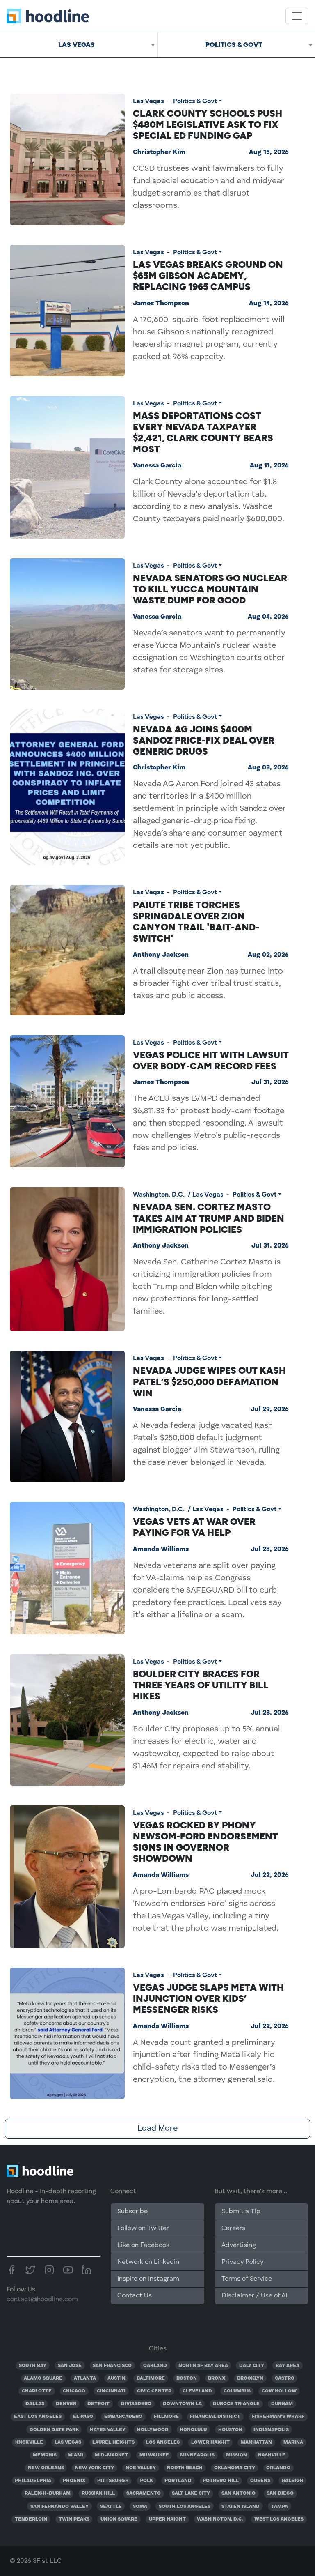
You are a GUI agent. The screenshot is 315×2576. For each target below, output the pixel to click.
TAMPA (280, 2507)
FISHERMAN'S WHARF (278, 2417)
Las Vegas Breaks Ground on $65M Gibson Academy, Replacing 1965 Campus (208, 276)
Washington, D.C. (159, 1194)
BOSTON (187, 2378)
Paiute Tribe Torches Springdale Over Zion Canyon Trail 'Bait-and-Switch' (196, 922)
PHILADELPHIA (33, 2481)
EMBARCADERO (123, 2417)
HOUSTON (230, 2430)
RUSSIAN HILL (98, 2493)
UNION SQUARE (119, 2519)
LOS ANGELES (163, 2442)
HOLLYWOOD (153, 2430)
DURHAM (282, 2404)
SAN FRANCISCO (112, 2366)
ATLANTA (85, 2378)
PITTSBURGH (113, 2481)
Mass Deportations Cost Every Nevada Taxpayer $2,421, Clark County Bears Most (203, 433)
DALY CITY (252, 2366)
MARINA (293, 2442)
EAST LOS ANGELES (38, 2417)
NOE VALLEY (141, 2468)
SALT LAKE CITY (191, 2493)
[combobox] (79, 45)
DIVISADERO (136, 2404)
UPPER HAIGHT (167, 2519)
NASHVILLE (272, 2455)
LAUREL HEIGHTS (113, 2442)
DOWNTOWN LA (182, 2404)
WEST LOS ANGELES (279, 2519)
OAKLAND (155, 2366)
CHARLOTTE (37, 2391)
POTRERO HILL (221, 2481)
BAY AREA (288, 2366)
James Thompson (161, 304)
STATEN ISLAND (241, 2507)
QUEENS (260, 2481)
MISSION (236, 2455)
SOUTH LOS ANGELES (185, 2507)
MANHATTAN (256, 2442)
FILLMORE (166, 2417)
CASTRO (285, 2378)
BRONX (217, 2378)
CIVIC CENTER (154, 2391)
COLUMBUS (237, 2391)
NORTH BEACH (185, 2468)
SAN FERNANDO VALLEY (59, 2507)
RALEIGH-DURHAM (48, 2493)
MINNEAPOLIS (197, 2455)
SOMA (140, 2507)
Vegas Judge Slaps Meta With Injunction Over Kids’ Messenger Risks (208, 1998)
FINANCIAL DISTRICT (215, 2417)
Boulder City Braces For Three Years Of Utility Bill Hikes (201, 1685)
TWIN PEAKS (74, 2519)
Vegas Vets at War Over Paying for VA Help (194, 1527)
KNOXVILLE (29, 2442)
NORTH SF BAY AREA (203, 2366)
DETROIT (98, 2404)
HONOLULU (193, 2430)
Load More (157, 2129)
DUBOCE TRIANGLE (236, 2404)
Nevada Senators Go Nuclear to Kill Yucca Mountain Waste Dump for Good (210, 589)
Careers (233, 2228)
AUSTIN (116, 2378)
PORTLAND (178, 2481)
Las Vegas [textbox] (76, 45)
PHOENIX (74, 2481)
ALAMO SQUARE (43, 2378)
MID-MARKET (111, 2455)
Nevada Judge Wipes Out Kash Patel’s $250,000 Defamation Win (209, 1381)
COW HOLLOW (279, 2391)
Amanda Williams (161, 1549)
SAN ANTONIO (239, 2493)
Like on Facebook (143, 2245)
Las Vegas (148, 101)
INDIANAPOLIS (271, 2430)
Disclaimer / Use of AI (254, 2296)
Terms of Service (247, 2279)
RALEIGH (293, 2481)
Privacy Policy (242, 2262)
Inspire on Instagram (148, 2279)
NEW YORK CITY (95, 2468)
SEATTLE (111, 2507)
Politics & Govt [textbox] (234, 45)
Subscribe (132, 2212)
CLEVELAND (197, 2391)
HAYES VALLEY (108, 2430)
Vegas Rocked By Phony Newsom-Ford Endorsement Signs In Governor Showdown (205, 1842)
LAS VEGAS (68, 2442)
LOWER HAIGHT (210, 2442)
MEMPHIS (45, 2455)
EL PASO (83, 2417)
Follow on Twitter (143, 2228)
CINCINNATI (111, 2391)
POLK (146, 2481)
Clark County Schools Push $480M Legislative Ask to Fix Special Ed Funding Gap (208, 124)
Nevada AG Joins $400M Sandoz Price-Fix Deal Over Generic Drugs (204, 740)
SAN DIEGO (280, 2493)
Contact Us (135, 2296)
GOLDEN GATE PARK (54, 2430)
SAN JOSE (70, 2366)
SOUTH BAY (33, 2366)
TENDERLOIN (31, 2519)
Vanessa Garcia (157, 466)
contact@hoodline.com (42, 2300)
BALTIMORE (151, 2378)
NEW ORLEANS (46, 2468)
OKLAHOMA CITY (235, 2468)
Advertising (239, 2245)
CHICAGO (74, 2391)
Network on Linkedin (148, 2262)
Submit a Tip (241, 2212)
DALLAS (35, 2404)
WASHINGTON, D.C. (220, 2519)
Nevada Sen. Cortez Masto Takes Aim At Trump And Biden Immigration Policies (209, 1218)
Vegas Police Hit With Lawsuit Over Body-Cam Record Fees (211, 1060)
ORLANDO (278, 2468)
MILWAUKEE (154, 2455)
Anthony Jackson (161, 955)
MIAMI (75, 2455)
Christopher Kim (159, 152)
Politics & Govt (195, 101)
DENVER (66, 2404)
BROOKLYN (250, 2378)
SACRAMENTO (144, 2493)
